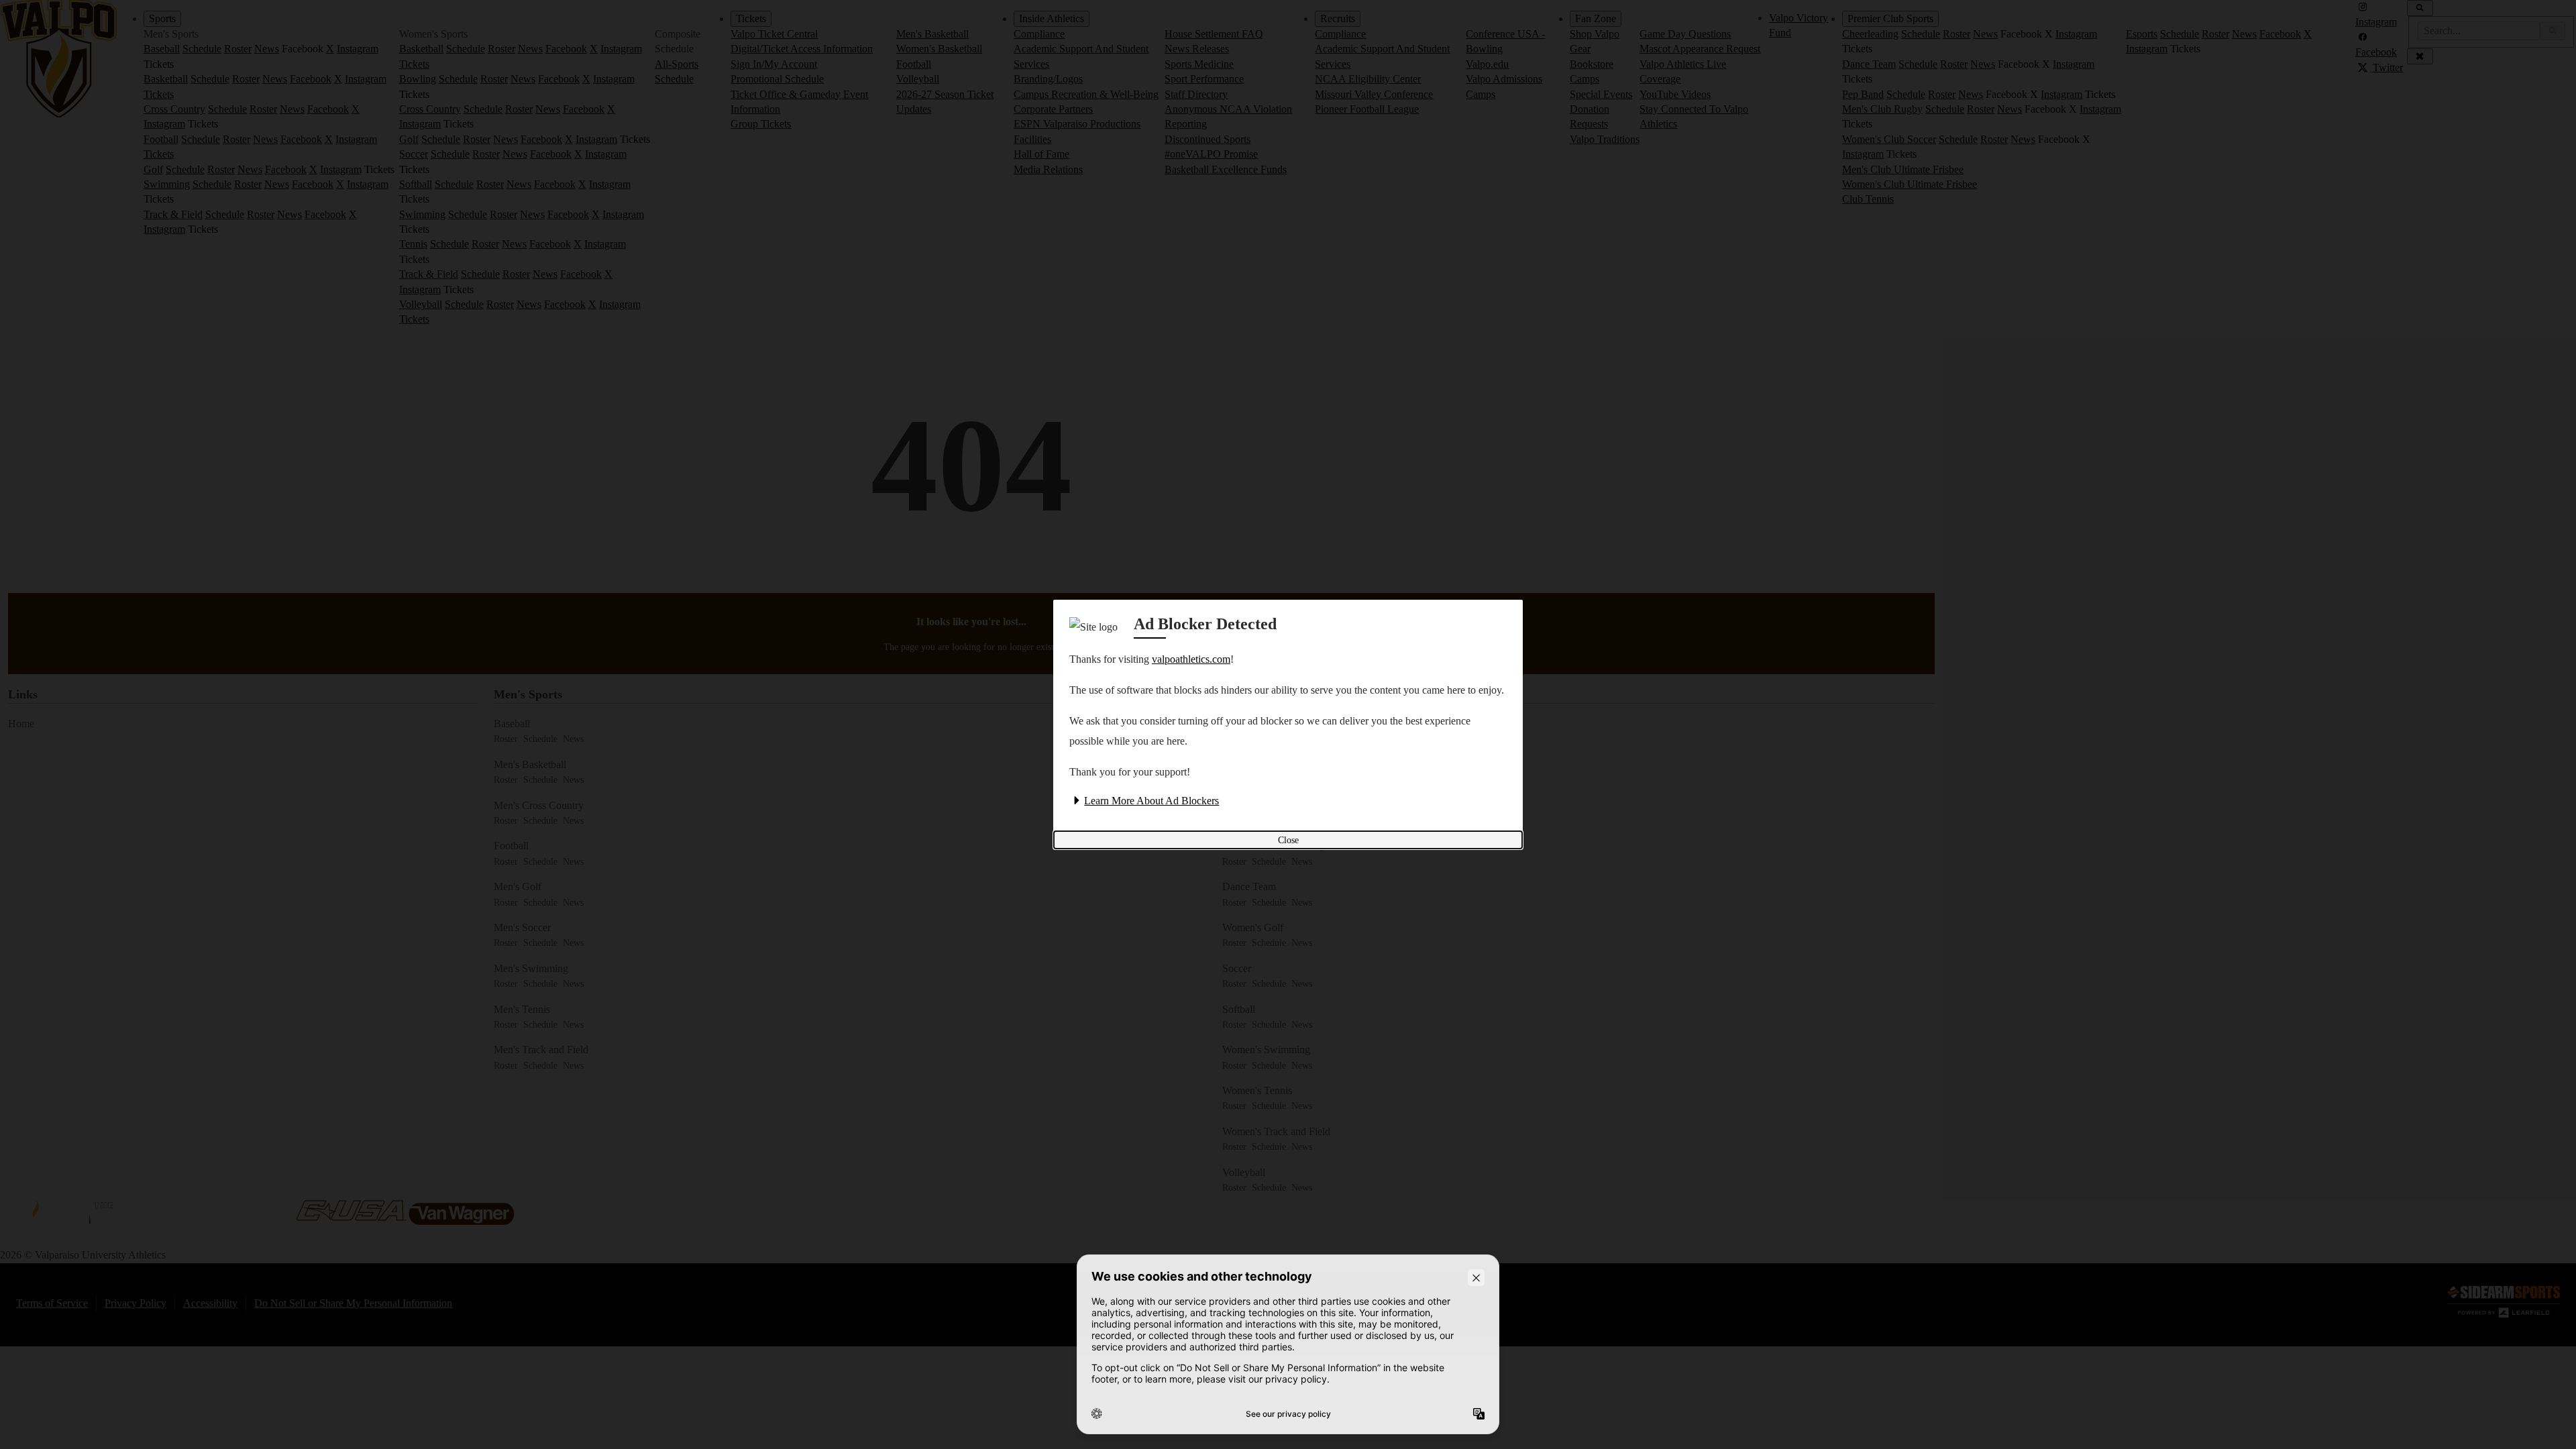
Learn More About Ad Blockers (1151, 801)
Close (1288, 840)
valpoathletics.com (1191, 659)
